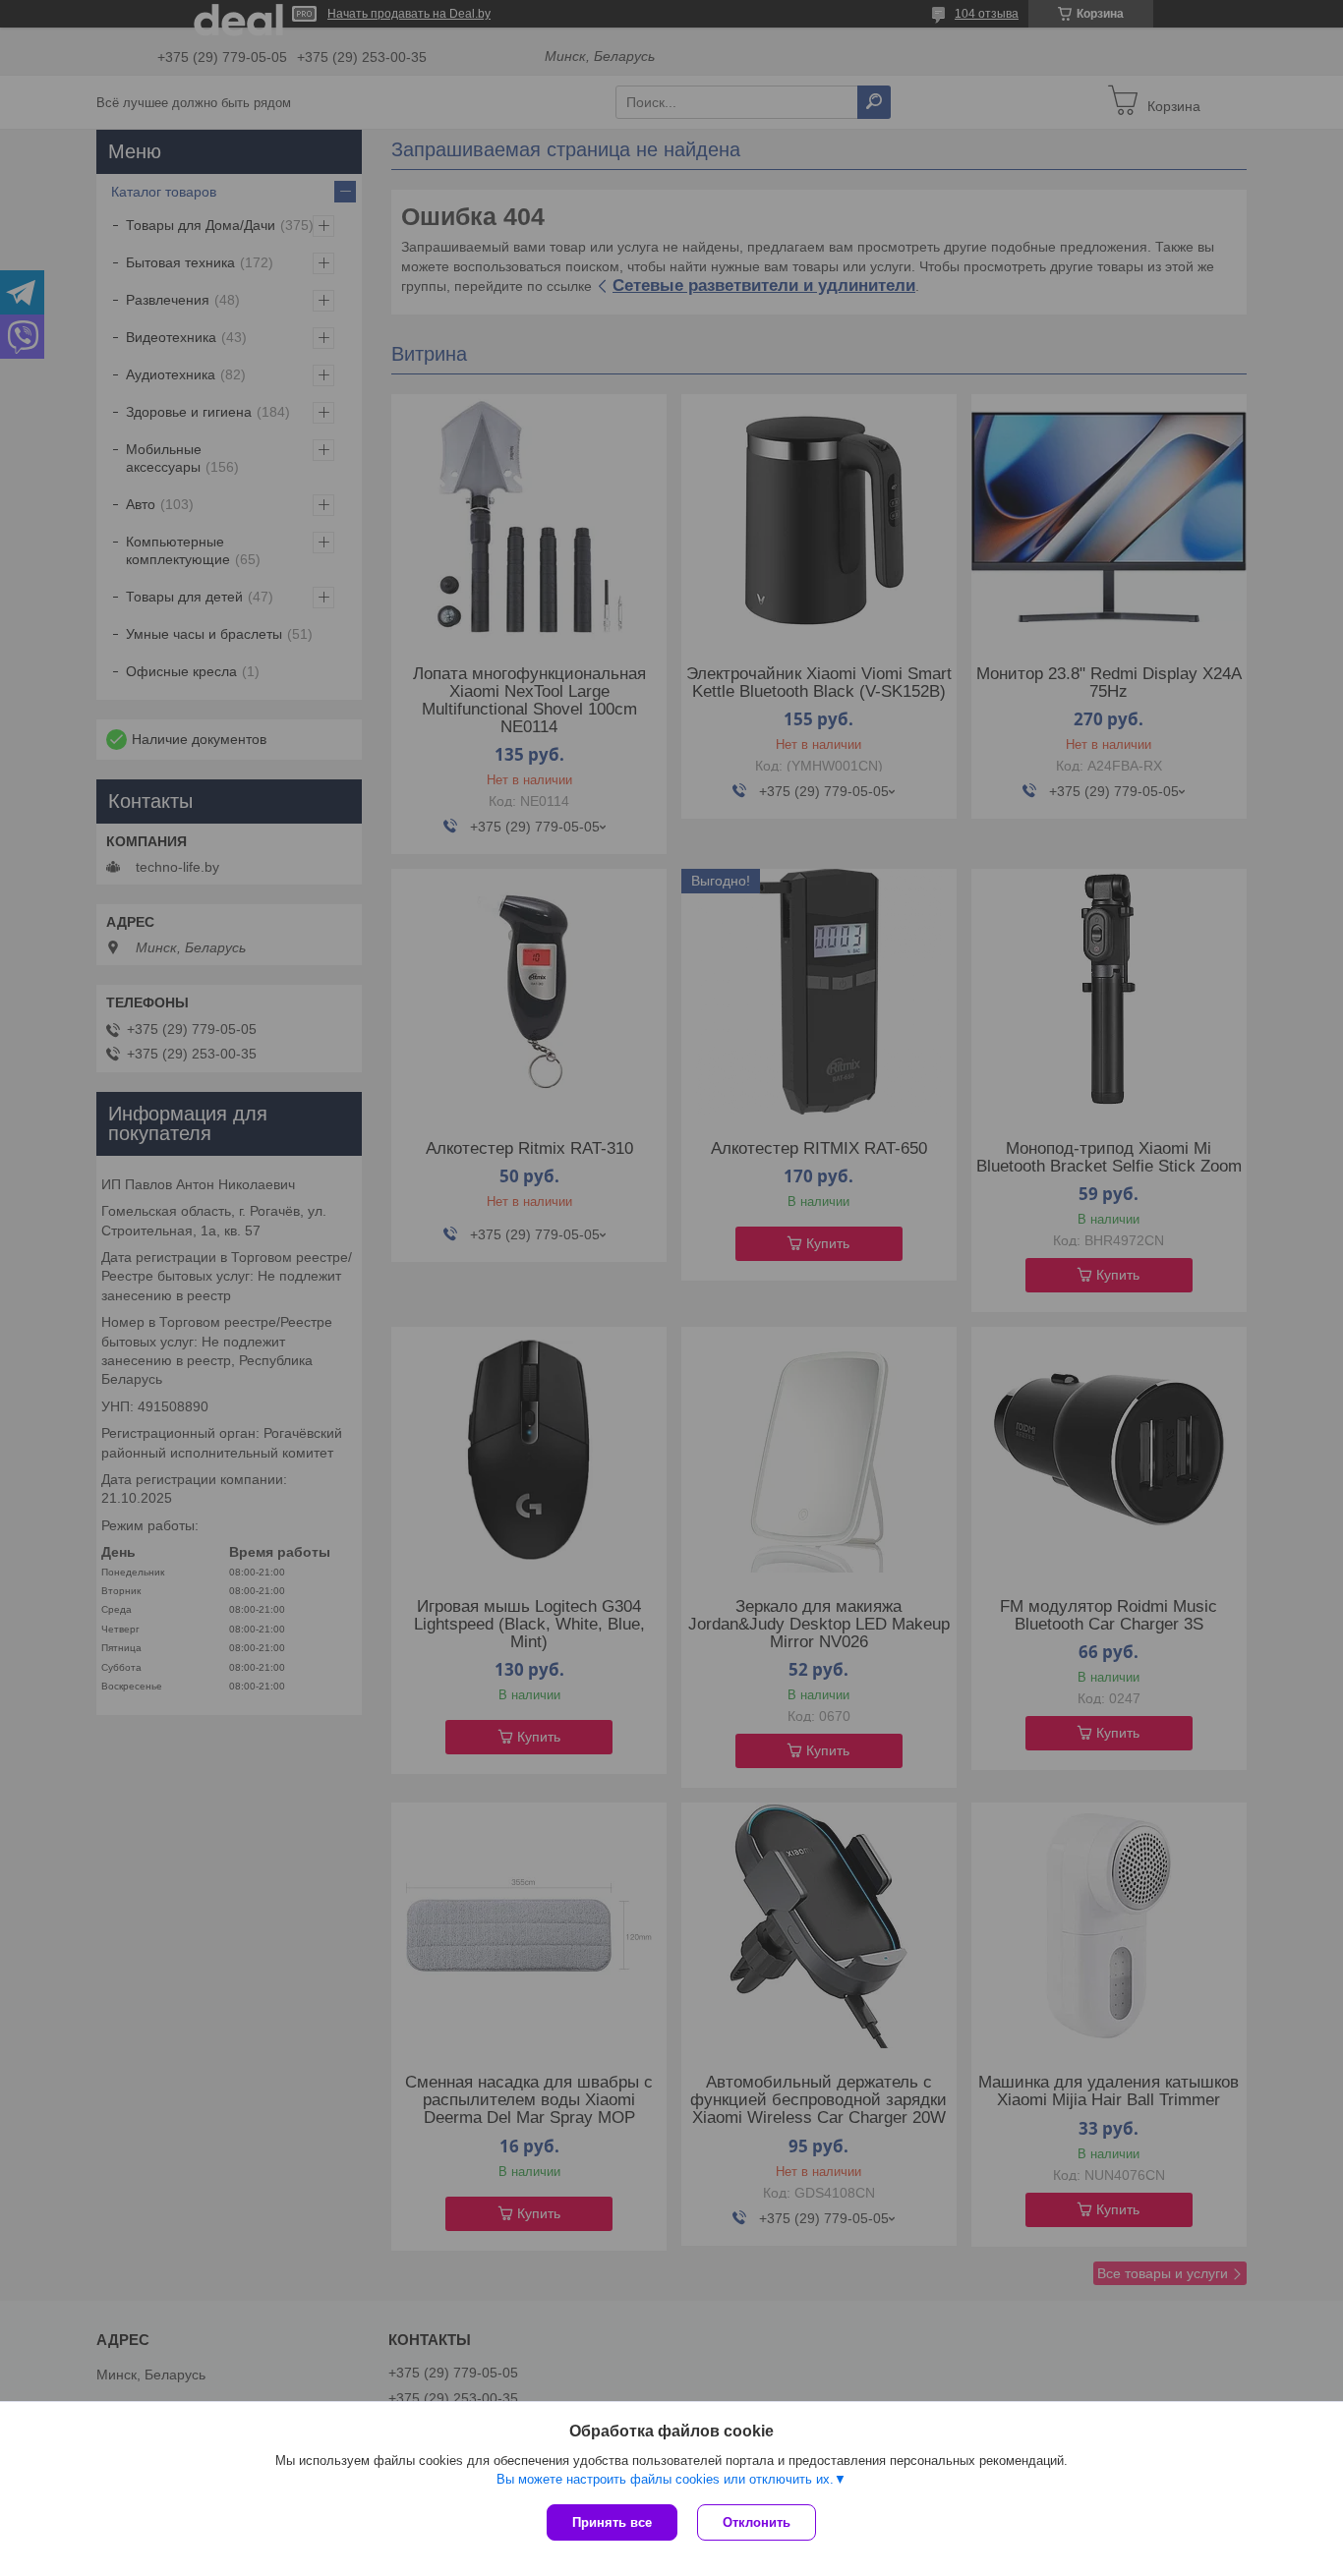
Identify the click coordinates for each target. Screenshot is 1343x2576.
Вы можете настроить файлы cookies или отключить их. (665, 2479)
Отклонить (757, 2522)
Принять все (612, 2522)
